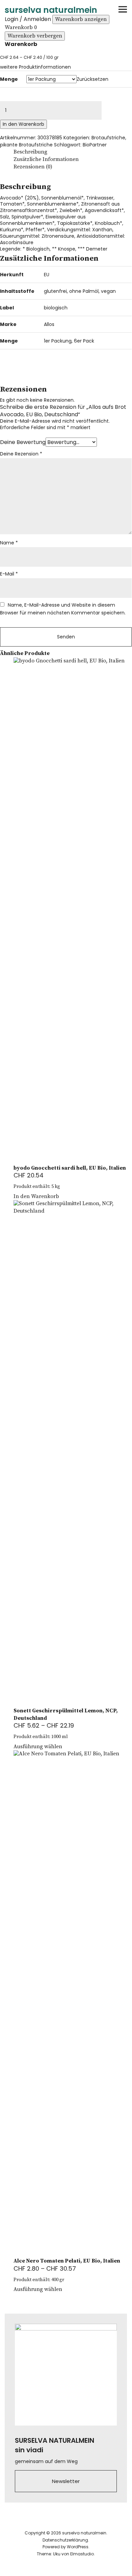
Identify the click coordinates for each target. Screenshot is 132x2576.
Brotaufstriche (108, 138)
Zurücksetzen (93, 79)
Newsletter (66, 2481)
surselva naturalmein (51, 10)
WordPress (78, 2547)
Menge (9, 79)
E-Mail (9, 574)
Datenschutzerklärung (65, 2540)
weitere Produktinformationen (35, 67)
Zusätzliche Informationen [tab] (46, 159)
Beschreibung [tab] (30, 152)
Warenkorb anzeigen (81, 19)
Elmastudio (82, 2554)
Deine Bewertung (23, 442)
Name (9, 543)
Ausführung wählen (38, 1747)
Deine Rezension (21, 454)
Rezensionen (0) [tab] (33, 167)
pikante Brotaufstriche (26, 145)
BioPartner (95, 145)
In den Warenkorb (23, 124)
